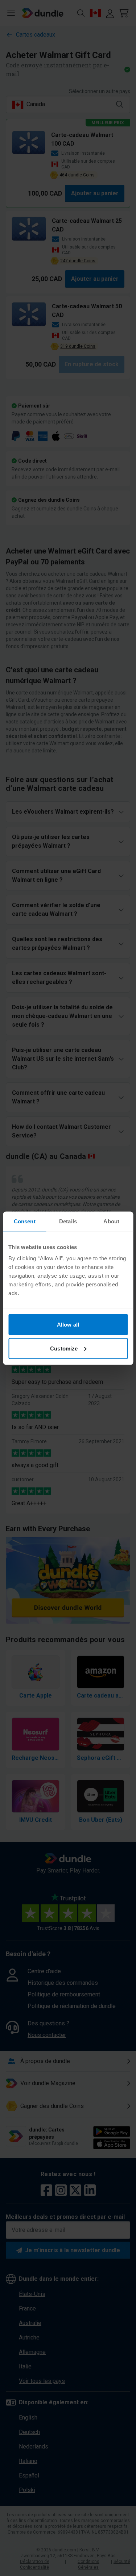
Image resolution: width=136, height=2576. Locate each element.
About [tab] (111, 1221)
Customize (64, 1348)
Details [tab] (68, 1221)
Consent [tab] (25, 1221)
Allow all (68, 1325)
